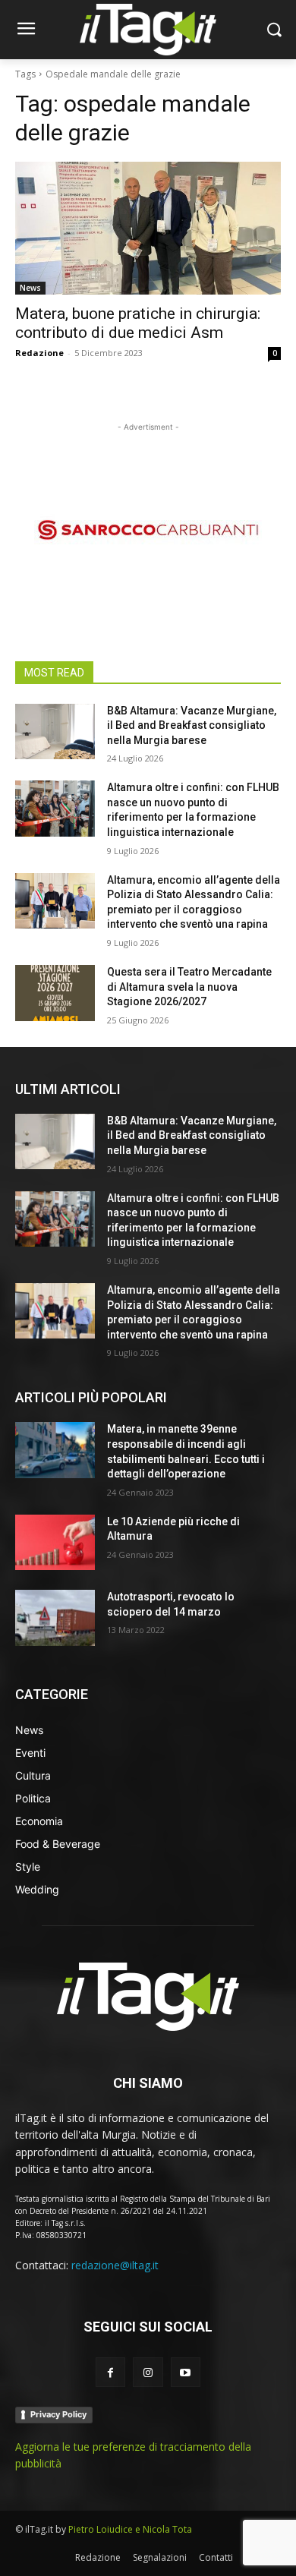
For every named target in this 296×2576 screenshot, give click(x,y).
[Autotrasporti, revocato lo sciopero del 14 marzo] (55, 1618)
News (30, 288)
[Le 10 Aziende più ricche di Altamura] (55, 1543)
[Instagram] (148, 2372)
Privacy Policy (58, 2414)
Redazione (39, 353)
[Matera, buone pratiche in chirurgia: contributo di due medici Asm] (148, 228)
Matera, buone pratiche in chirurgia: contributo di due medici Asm (138, 323)
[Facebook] (110, 2372)
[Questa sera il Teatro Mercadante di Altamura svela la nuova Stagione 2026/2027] (55, 993)
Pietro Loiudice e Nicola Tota (130, 2529)
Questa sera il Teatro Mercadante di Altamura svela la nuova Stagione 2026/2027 (189, 987)
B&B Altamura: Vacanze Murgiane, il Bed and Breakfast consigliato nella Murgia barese (192, 725)
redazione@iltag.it (115, 2265)
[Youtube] (186, 2372)
